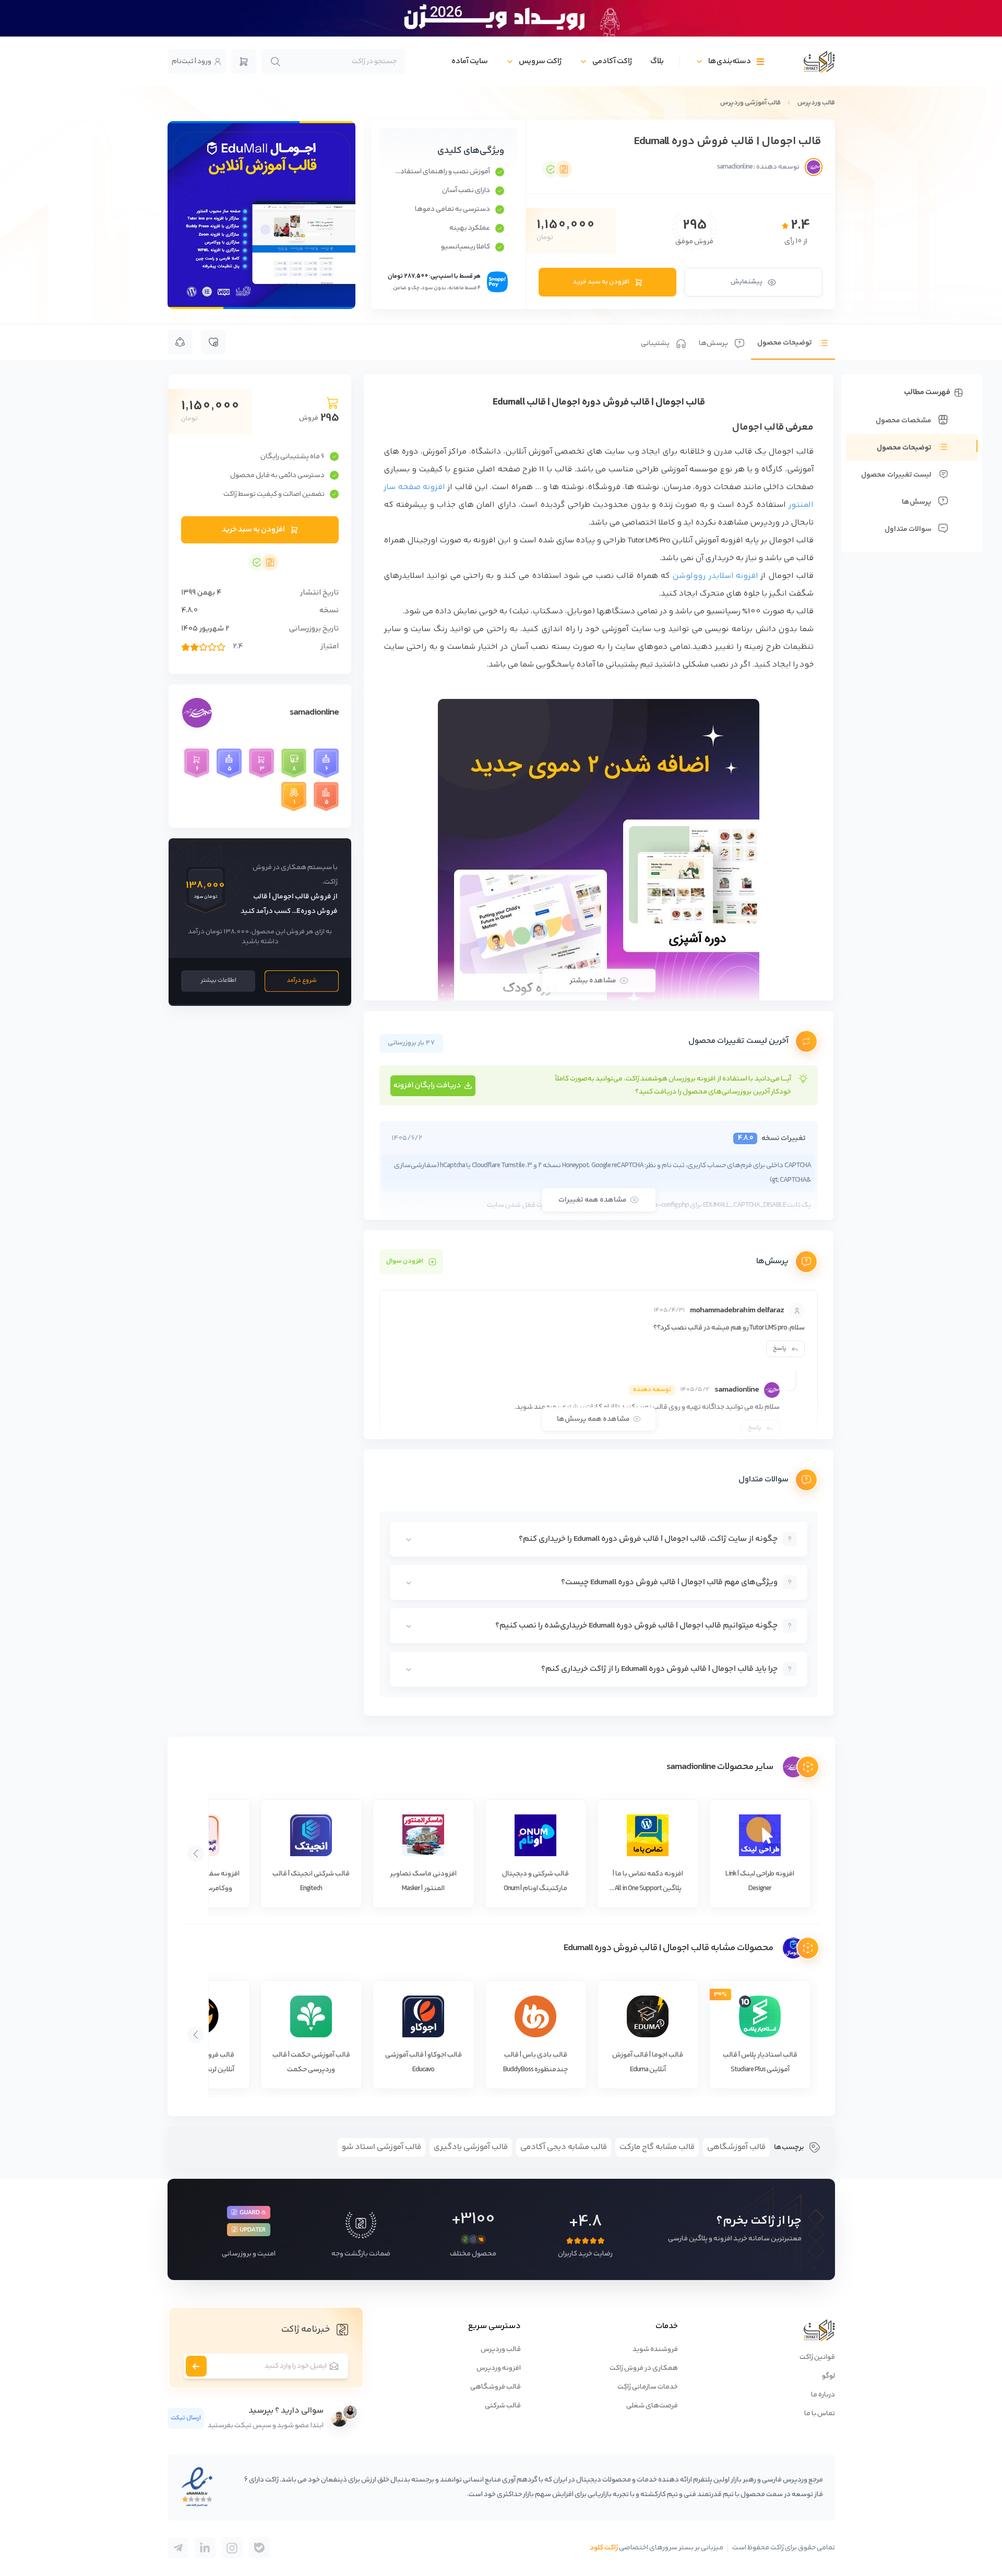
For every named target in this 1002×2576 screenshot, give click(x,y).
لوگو (828, 2376)
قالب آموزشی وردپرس (750, 103)
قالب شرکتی (503, 2406)
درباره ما (823, 2395)
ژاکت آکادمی (612, 61)
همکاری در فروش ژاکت (644, 2368)
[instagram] (232, 2548)
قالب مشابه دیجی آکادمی (564, 2147)
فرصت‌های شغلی (652, 2406)
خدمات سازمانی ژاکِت (648, 2387)
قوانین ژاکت (817, 2357)
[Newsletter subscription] (196, 2366)
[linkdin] (205, 2548)
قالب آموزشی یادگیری (471, 2147)
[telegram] (259, 2548)
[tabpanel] (599, 1045)
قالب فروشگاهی (496, 2387)
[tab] (793, 342)
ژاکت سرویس (540, 61)
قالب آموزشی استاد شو (381, 2147)
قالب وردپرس (816, 103)
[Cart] (244, 62)
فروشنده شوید (655, 2349)
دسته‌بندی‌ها (730, 61)
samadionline (314, 713)
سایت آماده (470, 61)
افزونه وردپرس (499, 2368)
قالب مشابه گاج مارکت (657, 2147)
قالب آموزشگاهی (736, 2147)
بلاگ (657, 61)
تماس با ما (820, 2414)
